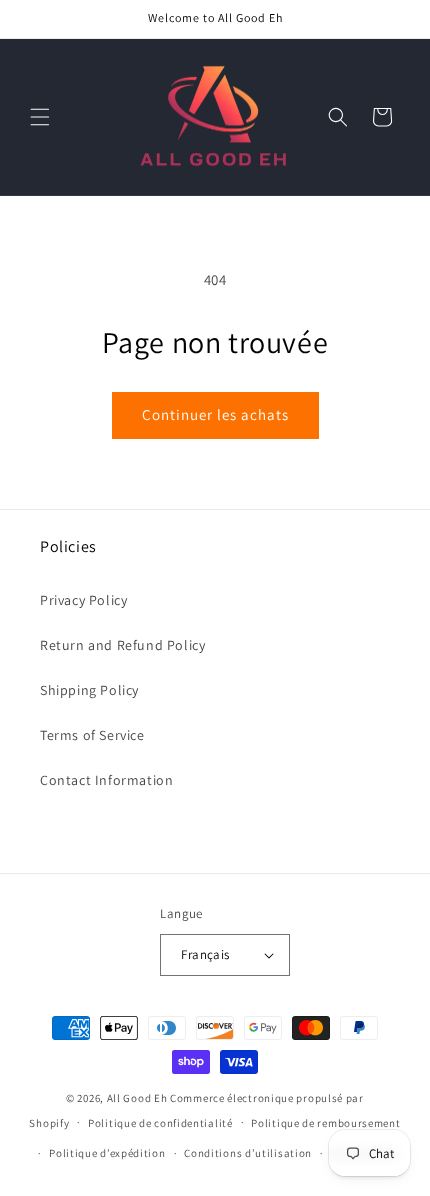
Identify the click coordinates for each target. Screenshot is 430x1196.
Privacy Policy (83, 600)
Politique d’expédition (107, 1153)
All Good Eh (137, 1098)
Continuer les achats (215, 414)
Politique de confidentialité (160, 1123)
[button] (40, 117)
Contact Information (106, 780)
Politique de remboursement (325, 1123)
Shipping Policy (89, 690)
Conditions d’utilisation (248, 1153)
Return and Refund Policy (122, 645)
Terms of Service (92, 735)
